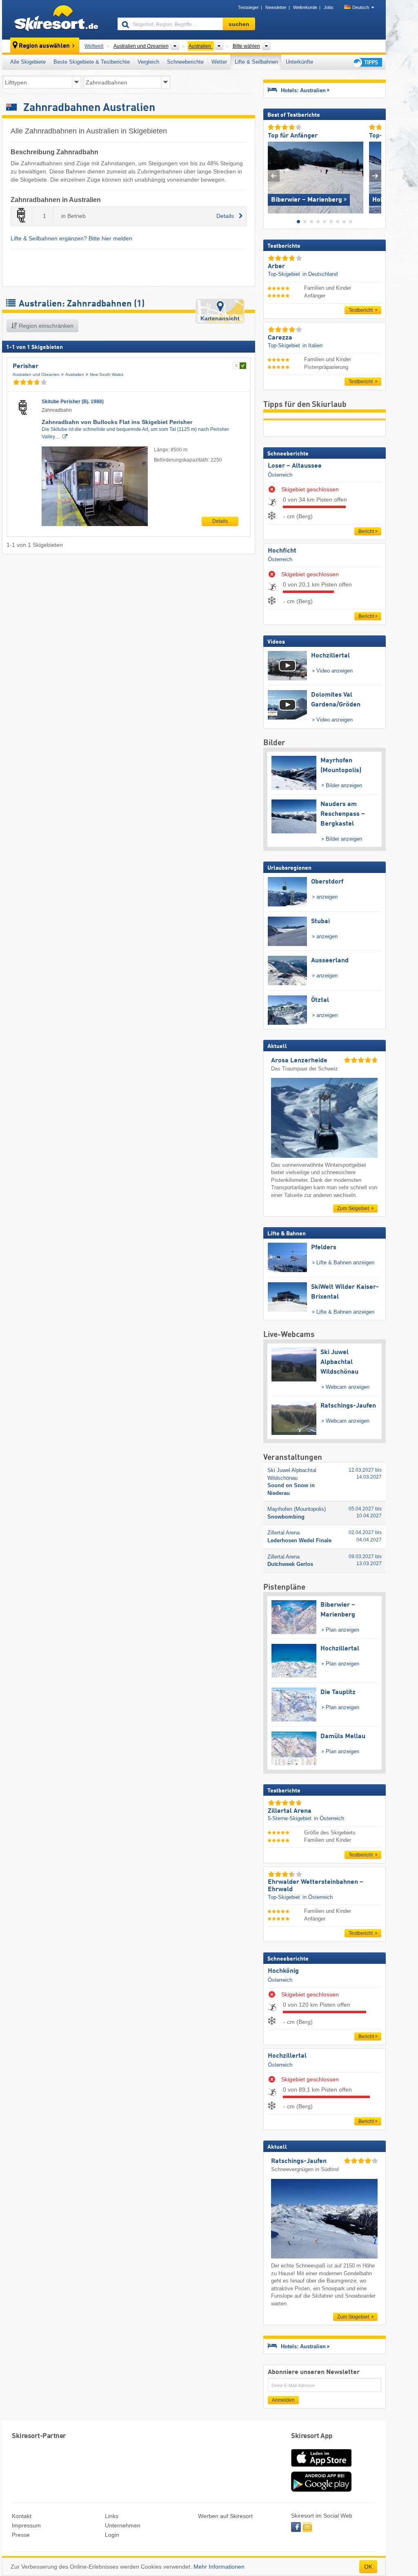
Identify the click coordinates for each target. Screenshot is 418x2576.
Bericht (366, 531)
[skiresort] (56, 20)
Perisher (26, 366)
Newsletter (276, 7)
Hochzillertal (287, 2056)
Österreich (280, 475)
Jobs (329, 7)
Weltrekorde (305, 7)
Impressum (26, 2525)
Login (112, 2535)
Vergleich (148, 62)
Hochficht (282, 551)
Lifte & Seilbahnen (256, 62)
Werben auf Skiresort (225, 2516)
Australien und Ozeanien (36, 374)
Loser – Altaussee (295, 466)
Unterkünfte (299, 62)
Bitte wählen (246, 46)
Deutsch (361, 7)
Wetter (219, 62)
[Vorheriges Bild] (274, 176)
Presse (21, 2535)
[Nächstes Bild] (375, 176)
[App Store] (321, 2467)
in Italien (312, 345)
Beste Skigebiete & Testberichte (92, 62)
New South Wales (107, 374)
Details (220, 521)
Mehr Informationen (219, 2567)
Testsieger (248, 7)
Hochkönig (283, 1971)
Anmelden (283, 2400)
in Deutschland (320, 274)
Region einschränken (45, 326)
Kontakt (22, 2516)
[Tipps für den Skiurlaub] (367, 62)
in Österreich (329, 1818)
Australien (75, 374)
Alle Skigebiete (28, 62)
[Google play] (321, 2490)
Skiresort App (312, 2436)
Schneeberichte (185, 62)
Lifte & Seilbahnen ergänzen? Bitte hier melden (71, 238)
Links (112, 2516)
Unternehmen (123, 2525)
